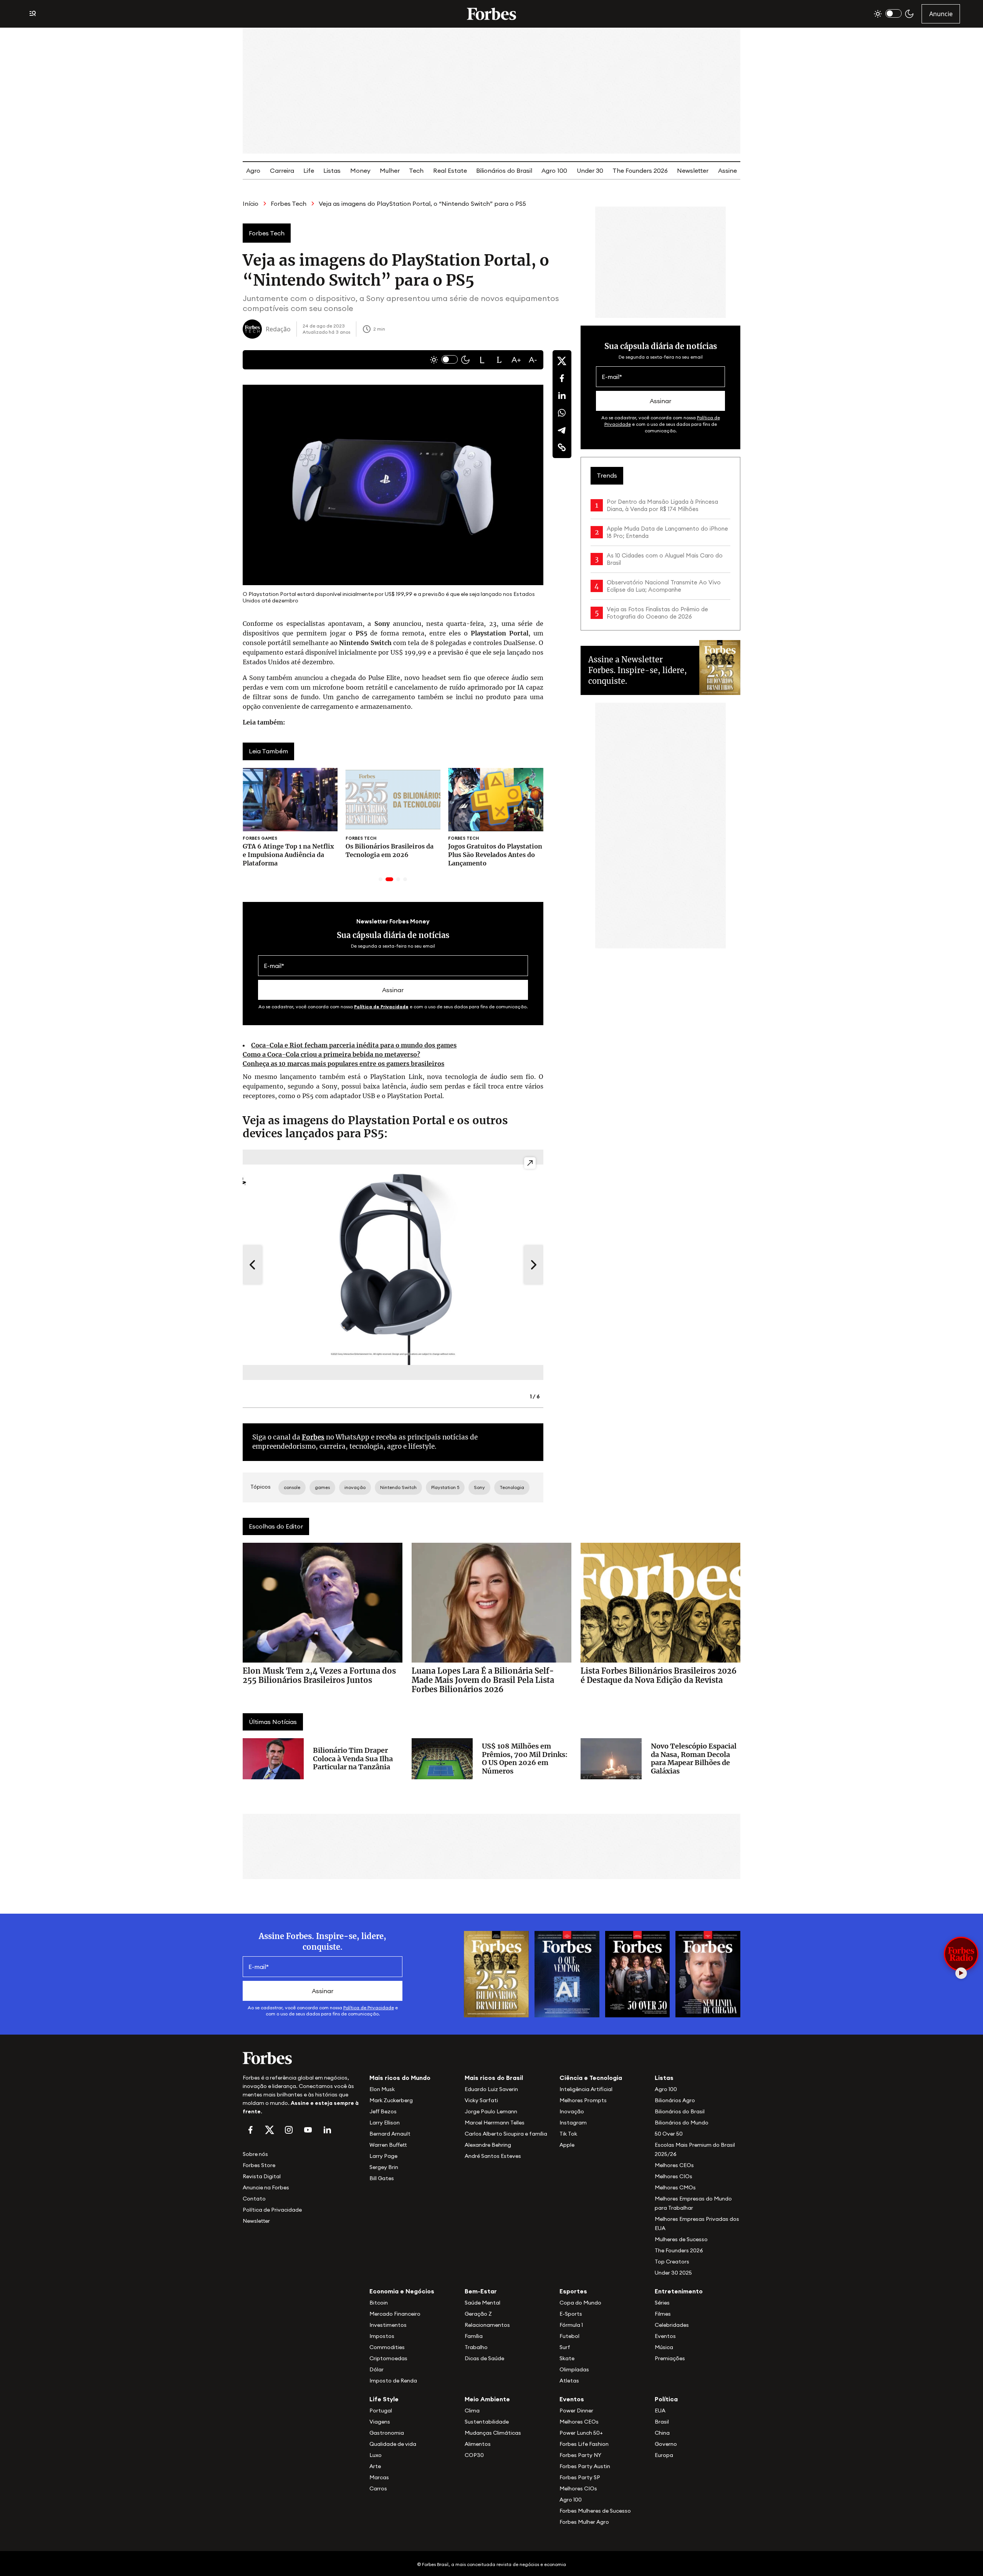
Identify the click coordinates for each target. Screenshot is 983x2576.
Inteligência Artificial (586, 2089)
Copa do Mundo (580, 2303)
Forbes (313, 1437)
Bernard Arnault (390, 2134)
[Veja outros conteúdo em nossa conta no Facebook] (250, 2130)
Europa (664, 2455)
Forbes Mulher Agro (584, 2522)
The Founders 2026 (640, 170)
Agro (253, 170)
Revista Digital (262, 2176)
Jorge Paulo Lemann (491, 2111)
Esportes (573, 2291)
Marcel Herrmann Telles (495, 2123)
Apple (567, 2145)
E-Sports (571, 2314)
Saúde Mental (482, 2303)
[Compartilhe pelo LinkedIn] (562, 395)
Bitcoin (379, 2303)
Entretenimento (679, 2291)
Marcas (379, 2477)
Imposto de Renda (393, 2381)
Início (251, 203)
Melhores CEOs (674, 2165)
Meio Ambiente (487, 2399)
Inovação (572, 2111)
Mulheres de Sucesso (681, 2239)
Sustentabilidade (487, 2422)
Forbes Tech (289, 203)
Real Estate (450, 170)
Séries (662, 2303)
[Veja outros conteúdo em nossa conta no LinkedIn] (327, 2130)
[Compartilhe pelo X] (562, 361)
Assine (727, 170)
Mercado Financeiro (395, 2314)
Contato (254, 2199)
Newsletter (693, 170)
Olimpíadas (574, 2369)
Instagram (573, 2123)
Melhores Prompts (583, 2100)
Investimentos (388, 2325)
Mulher (390, 170)
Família (474, 2336)
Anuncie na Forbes (266, 2187)
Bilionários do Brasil (504, 170)
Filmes (663, 2314)
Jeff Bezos (383, 2111)
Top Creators (672, 2262)
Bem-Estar (481, 2291)
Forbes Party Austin (585, 2466)
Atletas (569, 2381)
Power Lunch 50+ (581, 2433)
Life (309, 170)
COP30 (474, 2455)
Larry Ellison (385, 2123)
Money (360, 170)
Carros (378, 2488)
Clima (472, 2411)
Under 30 (590, 170)
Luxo (376, 2455)
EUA (660, 2411)
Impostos (382, 2336)
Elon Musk (382, 2089)
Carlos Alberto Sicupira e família (506, 2134)
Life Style (384, 2399)
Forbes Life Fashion (584, 2444)
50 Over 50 (669, 2134)
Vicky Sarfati (481, 2100)
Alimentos (478, 2444)
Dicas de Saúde (484, 2358)
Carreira (282, 170)
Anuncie (941, 14)
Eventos (665, 2336)
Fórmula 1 (571, 2325)
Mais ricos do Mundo (400, 2078)
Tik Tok (568, 2134)
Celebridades (672, 2325)
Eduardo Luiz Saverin (491, 2089)
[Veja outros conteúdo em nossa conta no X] (270, 2130)
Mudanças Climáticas (493, 2433)
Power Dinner (576, 2411)
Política (666, 2399)
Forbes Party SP (580, 2477)
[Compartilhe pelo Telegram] (562, 430)
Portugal (381, 2411)
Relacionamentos (487, 2325)
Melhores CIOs (674, 2176)
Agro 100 (554, 170)
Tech (416, 170)
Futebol (569, 2336)
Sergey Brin (384, 2167)
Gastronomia (387, 2433)
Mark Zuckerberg (391, 2100)
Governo (666, 2444)
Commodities (387, 2347)
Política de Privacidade (381, 1007)
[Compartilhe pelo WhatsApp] (562, 413)
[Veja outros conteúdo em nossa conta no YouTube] (308, 2130)
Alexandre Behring (488, 2145)
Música (664, 2347)
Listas (332, 170)
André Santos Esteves (493, 2156)
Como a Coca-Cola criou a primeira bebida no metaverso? (331, 1054)
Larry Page (383, 2156)
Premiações (670, 2358)
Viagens (380, 2422)
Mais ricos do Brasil (494, 2078)
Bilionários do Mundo (682, 2123)
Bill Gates (382, 2178)
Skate (567, 2358)
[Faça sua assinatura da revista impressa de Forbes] (496, 1973)
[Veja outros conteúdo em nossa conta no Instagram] (289, 2130)
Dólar (376, 2369)
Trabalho (476, 2347)
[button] (482, 360)
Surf (565, 2347)
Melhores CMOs (675, 2187)
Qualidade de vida (393, 2444)
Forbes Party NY (580, 2455)
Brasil (662, 2422)
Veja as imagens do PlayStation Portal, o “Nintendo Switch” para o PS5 (422, 203)
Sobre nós (255, 2154)
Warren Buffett (388, 2145)
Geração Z (478, 2314)
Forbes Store (259, 2165)
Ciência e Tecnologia (591, 2078)
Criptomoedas (388, 2358)
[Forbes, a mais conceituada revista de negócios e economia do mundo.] (491, 14)
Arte (375, 2466)
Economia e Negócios (402, 2291)
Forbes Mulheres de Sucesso (595, 2511)
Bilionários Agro (675, 2100)
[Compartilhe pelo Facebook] (562, 378)
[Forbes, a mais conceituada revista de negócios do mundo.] (301, 2058)
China (662, 2433)
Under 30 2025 (673, 2273)
